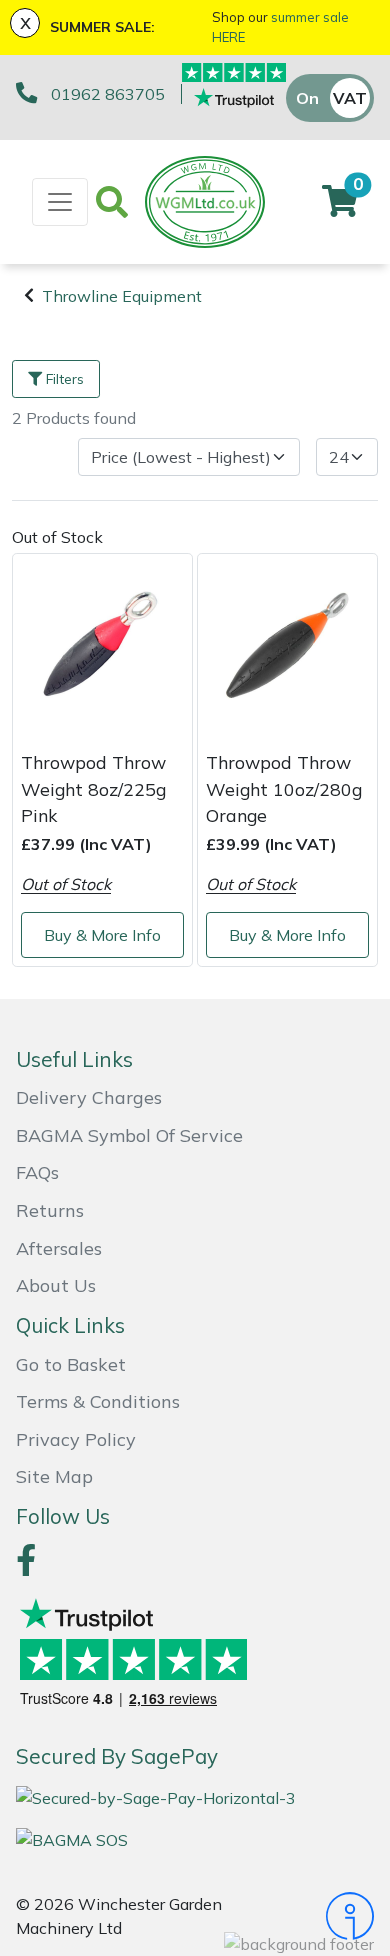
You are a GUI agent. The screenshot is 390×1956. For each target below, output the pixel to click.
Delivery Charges (89, 1097)
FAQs (37, 1172)
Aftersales (59, 1248)
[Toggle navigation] (60, 202)
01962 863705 (108, 94)
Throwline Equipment (122, 296)
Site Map (54, 1476)
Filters (65, 379)
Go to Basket (71, 1364)
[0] (340, 207)
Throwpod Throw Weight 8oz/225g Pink (93, 788)
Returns (50, 1210)
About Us (56, 1285)
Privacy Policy (76, 1439)
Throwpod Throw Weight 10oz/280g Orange (284, 788)
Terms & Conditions (98, 1401)
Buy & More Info (102, 935)
